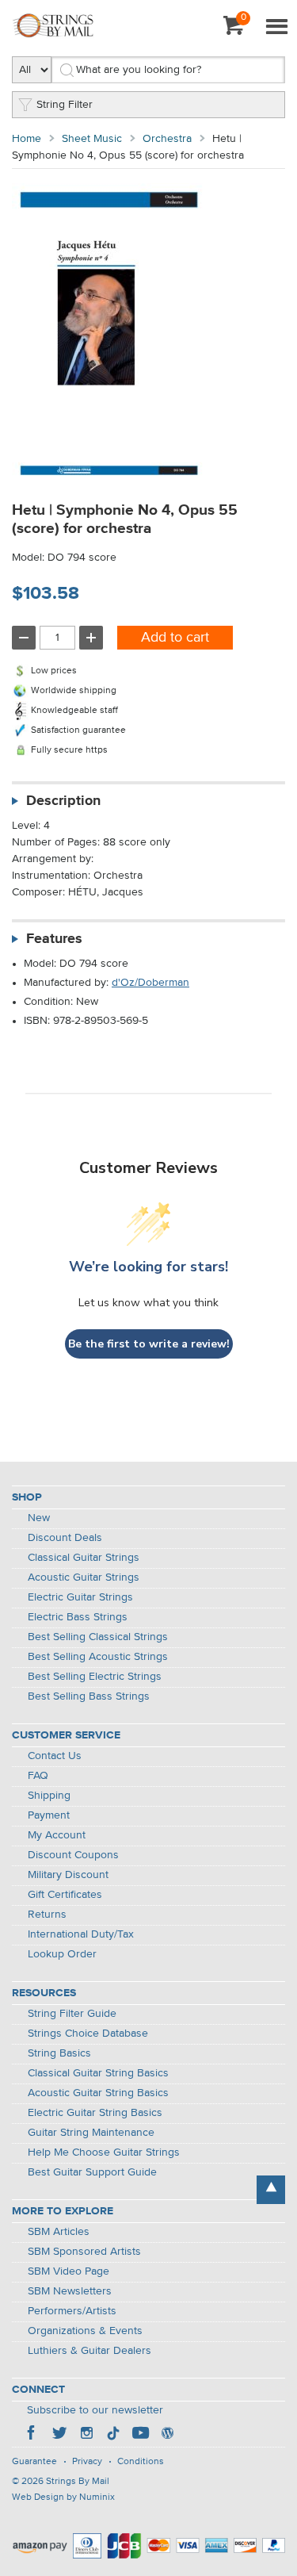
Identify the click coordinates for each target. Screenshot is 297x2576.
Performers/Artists (72, 2311)
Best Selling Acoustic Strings (98, 1657)
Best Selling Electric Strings (95, 1677)
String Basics (59, 2053)
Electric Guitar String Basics (95, 2113)
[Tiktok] (113, 2435)
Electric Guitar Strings (80, 1597)
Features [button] (54, 939)
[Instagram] (86, 2435)
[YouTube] (140, 2435)
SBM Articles (59, 2232)
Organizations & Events (85, 2331)
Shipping (49, 1796)
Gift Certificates (65, 1895)
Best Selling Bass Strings (89, 1696)
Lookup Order (62, 1954)
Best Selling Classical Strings (98, 1637)
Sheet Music (92, 139)
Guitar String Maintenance (91, 2133)
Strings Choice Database (88, 2034)
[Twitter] (59, 2435)
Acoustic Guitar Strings (84, 1577)
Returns (47, 1915)
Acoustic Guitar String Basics (98, 2093)
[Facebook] (32, 2435)
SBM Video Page (69, 2271)
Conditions (141, 2462)
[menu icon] (276, 28)
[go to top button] (271, 2190)
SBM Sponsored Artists (84, 2252)
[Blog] (167, 2435)
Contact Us (55, 1756)
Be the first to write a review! (149, 1344)
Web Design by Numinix (63, 2497)
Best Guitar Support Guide (92, 2172)
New (39, 1518)
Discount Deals (65, 1538)
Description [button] (63, 801)
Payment (49, 1815)
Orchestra (167, 139)
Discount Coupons (73, 1855)
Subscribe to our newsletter (95, 2410)
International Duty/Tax (81, 1934)
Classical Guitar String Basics (98, 2073)
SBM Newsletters (70, 2291)
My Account (57, 1835)
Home (27, 139)
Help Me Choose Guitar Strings (104, 2152)
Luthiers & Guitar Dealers (89, 2351)
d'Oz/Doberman (150, 983)
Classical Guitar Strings (84, 1558)
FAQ (38, 1776)
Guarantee (34, 2462)
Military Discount (68, 1875)
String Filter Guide (72, 2014)
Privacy (87, 2462)
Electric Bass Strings (78, 1617)
